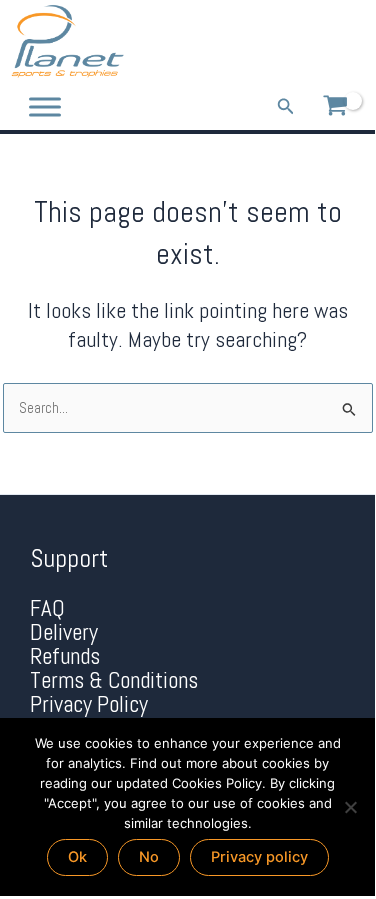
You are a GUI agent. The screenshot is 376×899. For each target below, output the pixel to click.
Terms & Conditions (114, 680)
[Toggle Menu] (45, 106)
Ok (77, 857)
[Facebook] (289, 42)
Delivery (64, 632)
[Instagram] (347, 42)
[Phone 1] (260, 42)
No (149, 857)
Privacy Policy (89, 704)
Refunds (65, 656)
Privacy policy (259, 857)
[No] (350, 807)
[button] (286, 107)
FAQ (47, 608)
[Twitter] (318, 42)
